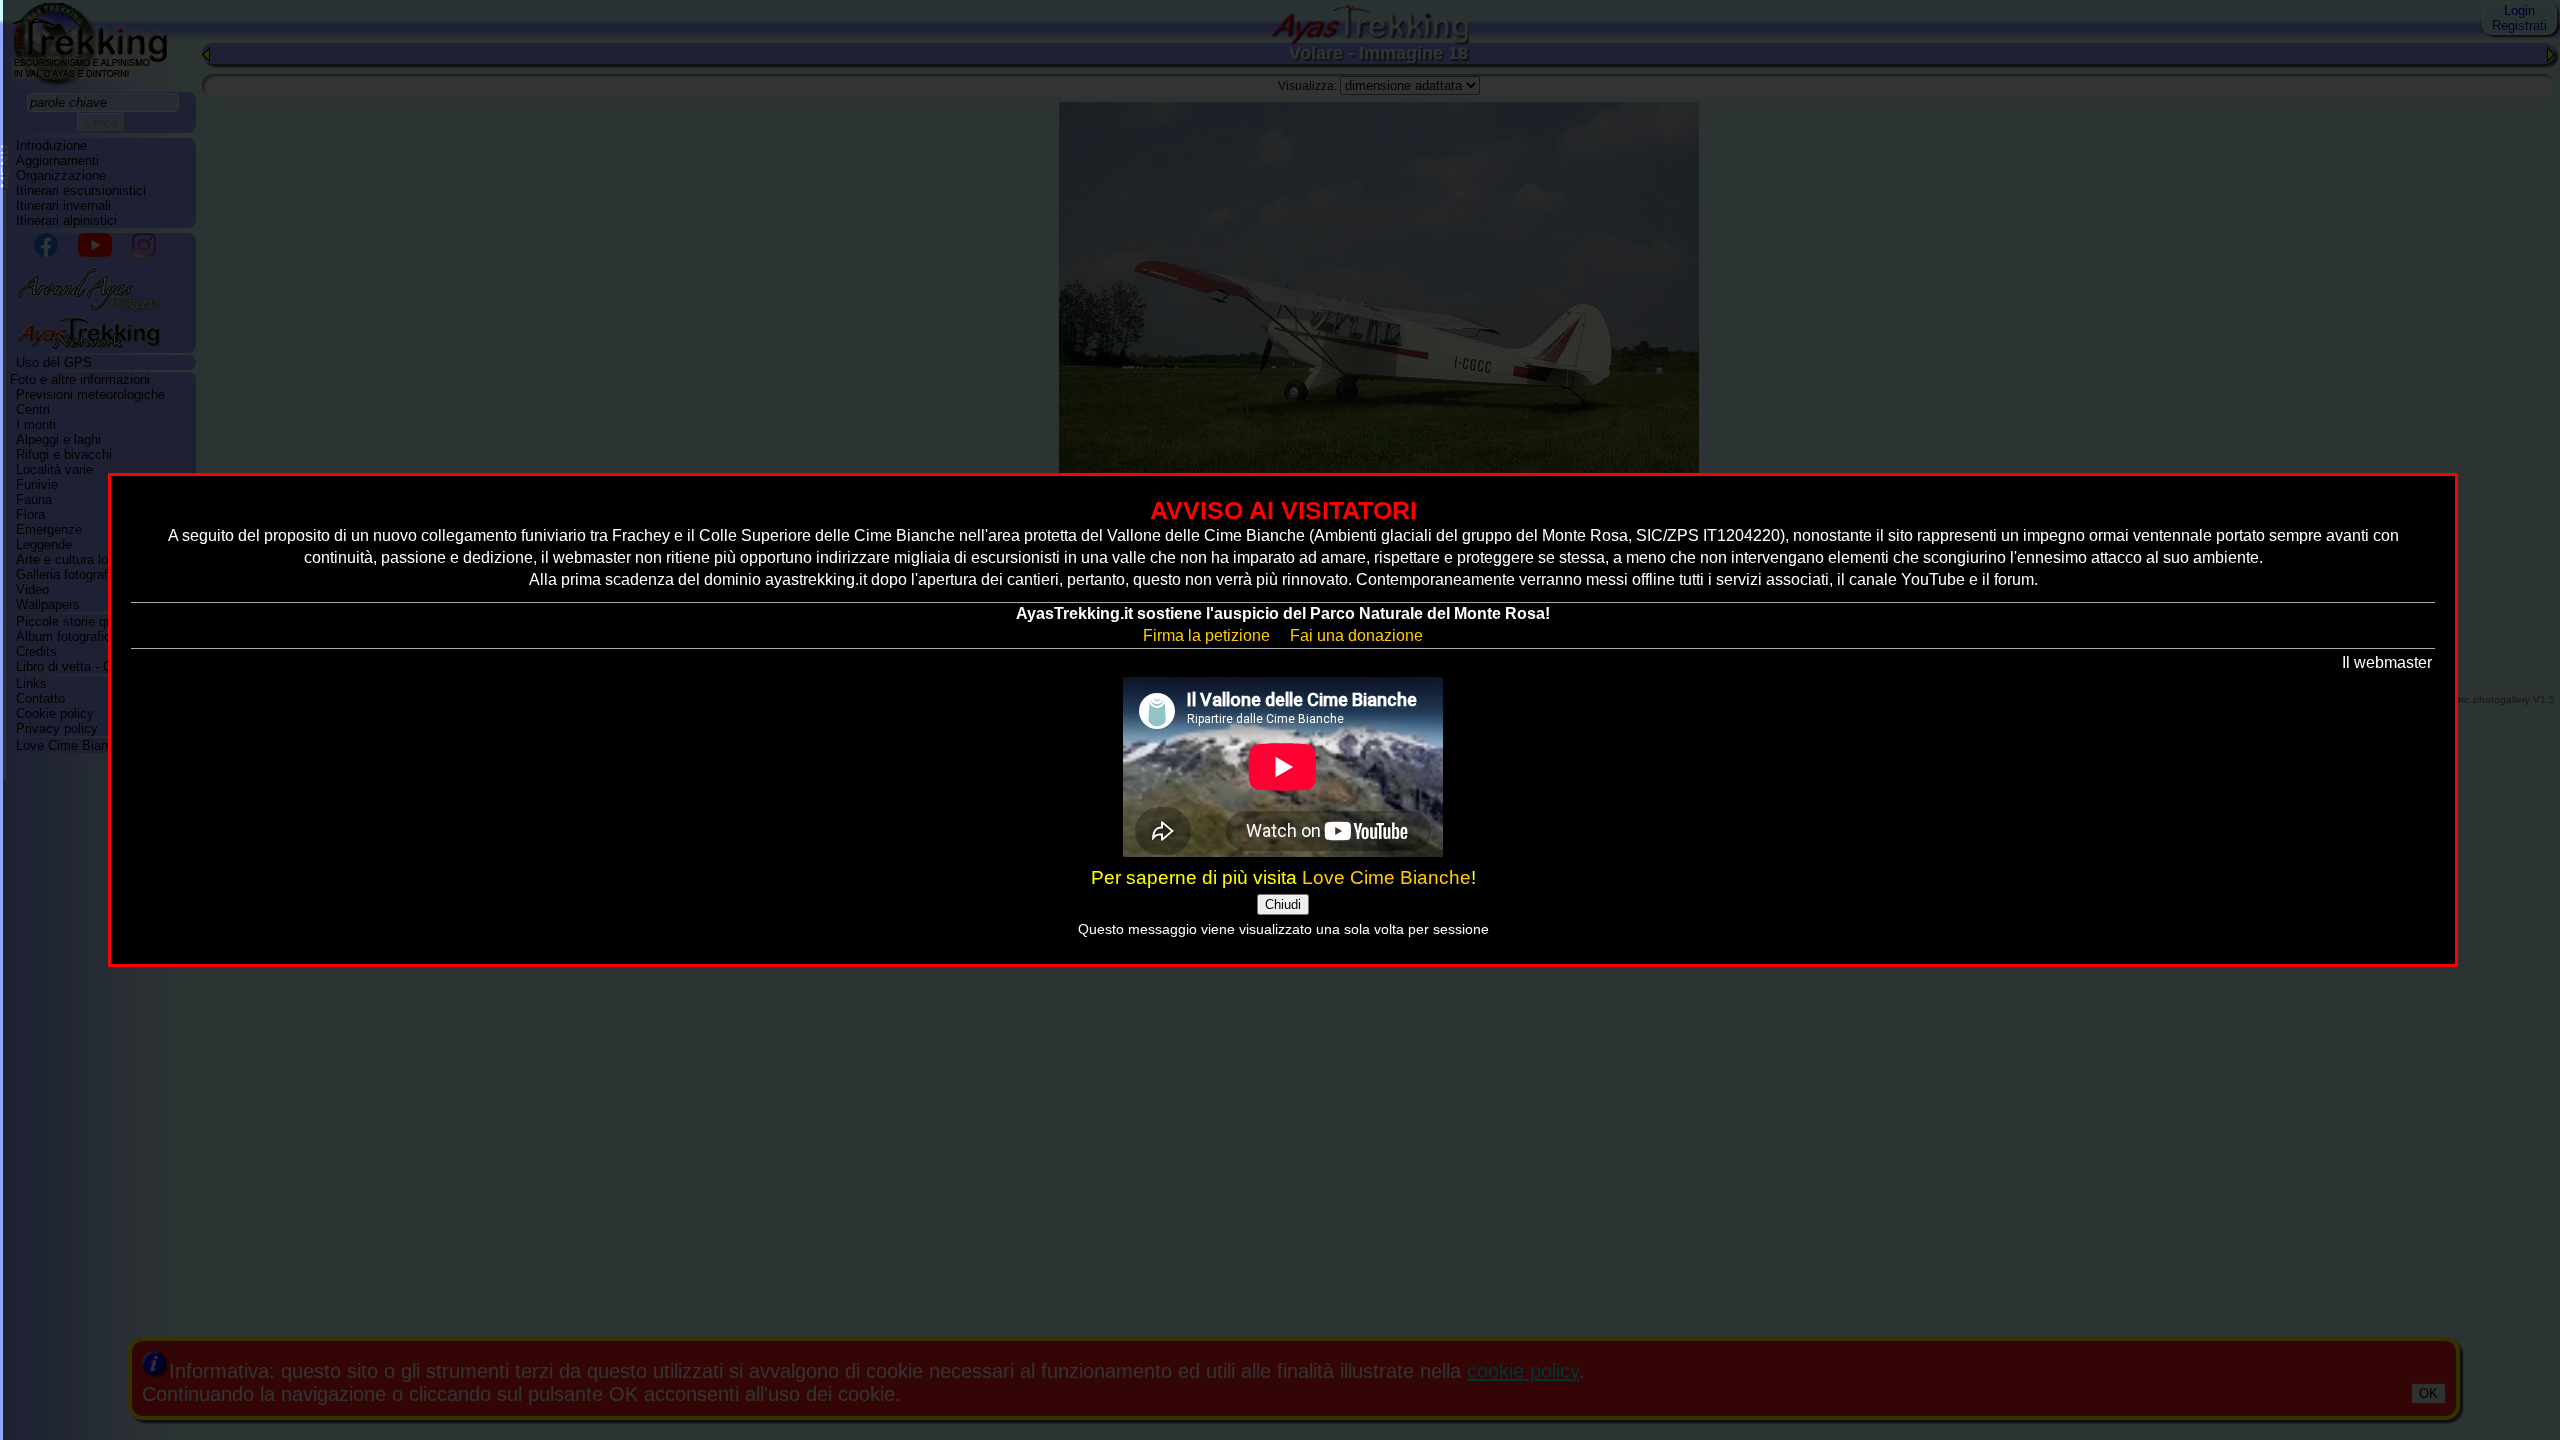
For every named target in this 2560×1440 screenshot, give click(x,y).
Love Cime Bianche (1386, 877)
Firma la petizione (1206, 635)
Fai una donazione (1356, 635)
